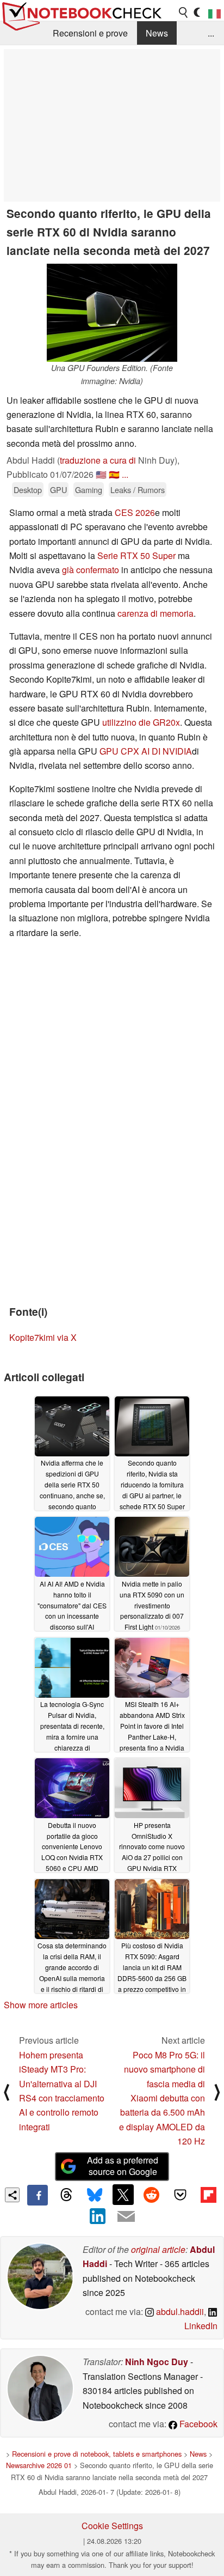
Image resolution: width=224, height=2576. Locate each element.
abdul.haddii (179, 2311)
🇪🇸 (114, 474)
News (157, 33)
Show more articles (41, 2005)
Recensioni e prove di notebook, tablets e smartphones (97, 2454)
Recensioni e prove (90, 33)
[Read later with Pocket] (180, 2195)
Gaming (89, 490)
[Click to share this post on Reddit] (152, 2195)
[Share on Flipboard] (208, 2195)
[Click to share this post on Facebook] (38, 2195)
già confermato (91, 570)
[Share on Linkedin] (98, 2216)
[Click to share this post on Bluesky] (95, 2195)
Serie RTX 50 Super (136, 555)
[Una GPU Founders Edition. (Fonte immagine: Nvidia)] (112, 313)
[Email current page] (126, 2217)
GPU (58, 490)
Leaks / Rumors (138, 490)
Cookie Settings (112, 2526)
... (211, 33)
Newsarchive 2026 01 (39, 2465)
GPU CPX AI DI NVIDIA (146, 751)
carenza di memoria (155, 613)
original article (158, 2249)
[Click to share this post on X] (123, 2195)
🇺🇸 (101, 474)
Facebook (197, 2424)
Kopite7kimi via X (43, 1337)
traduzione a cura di (98, 460)
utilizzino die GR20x (141, 722)
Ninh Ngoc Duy (157, 2362)
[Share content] (12, 2195)
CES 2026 (135, 512)
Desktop (28, 490)
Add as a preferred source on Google (123, 2166)
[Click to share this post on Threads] (66, 2195)
